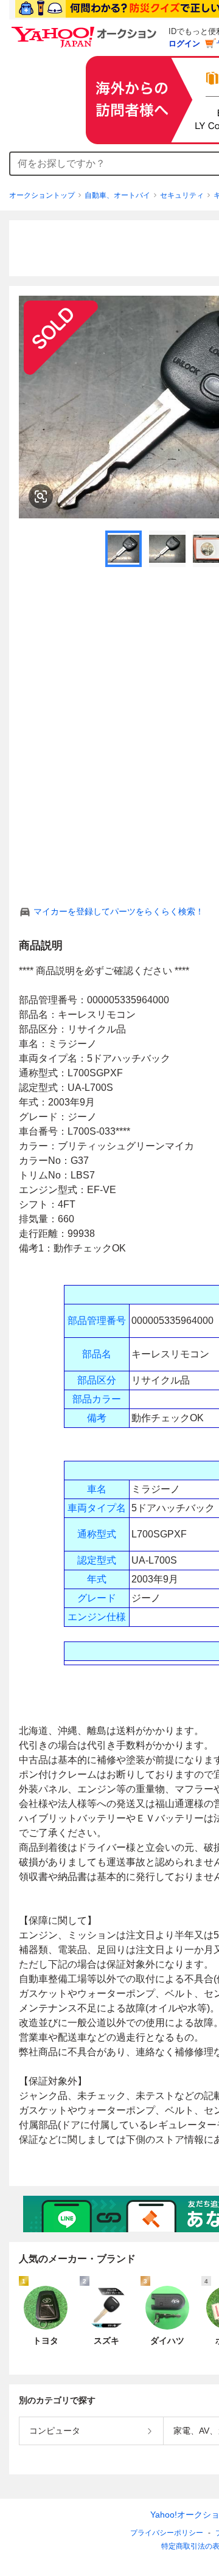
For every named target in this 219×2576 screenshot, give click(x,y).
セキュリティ (182, 195)
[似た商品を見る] (41, 496)
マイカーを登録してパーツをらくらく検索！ (119, 911)
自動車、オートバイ (117, 195)
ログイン (184, 44)
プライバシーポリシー (167, 2533)
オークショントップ (42, 195)
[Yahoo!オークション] (86, 30)
